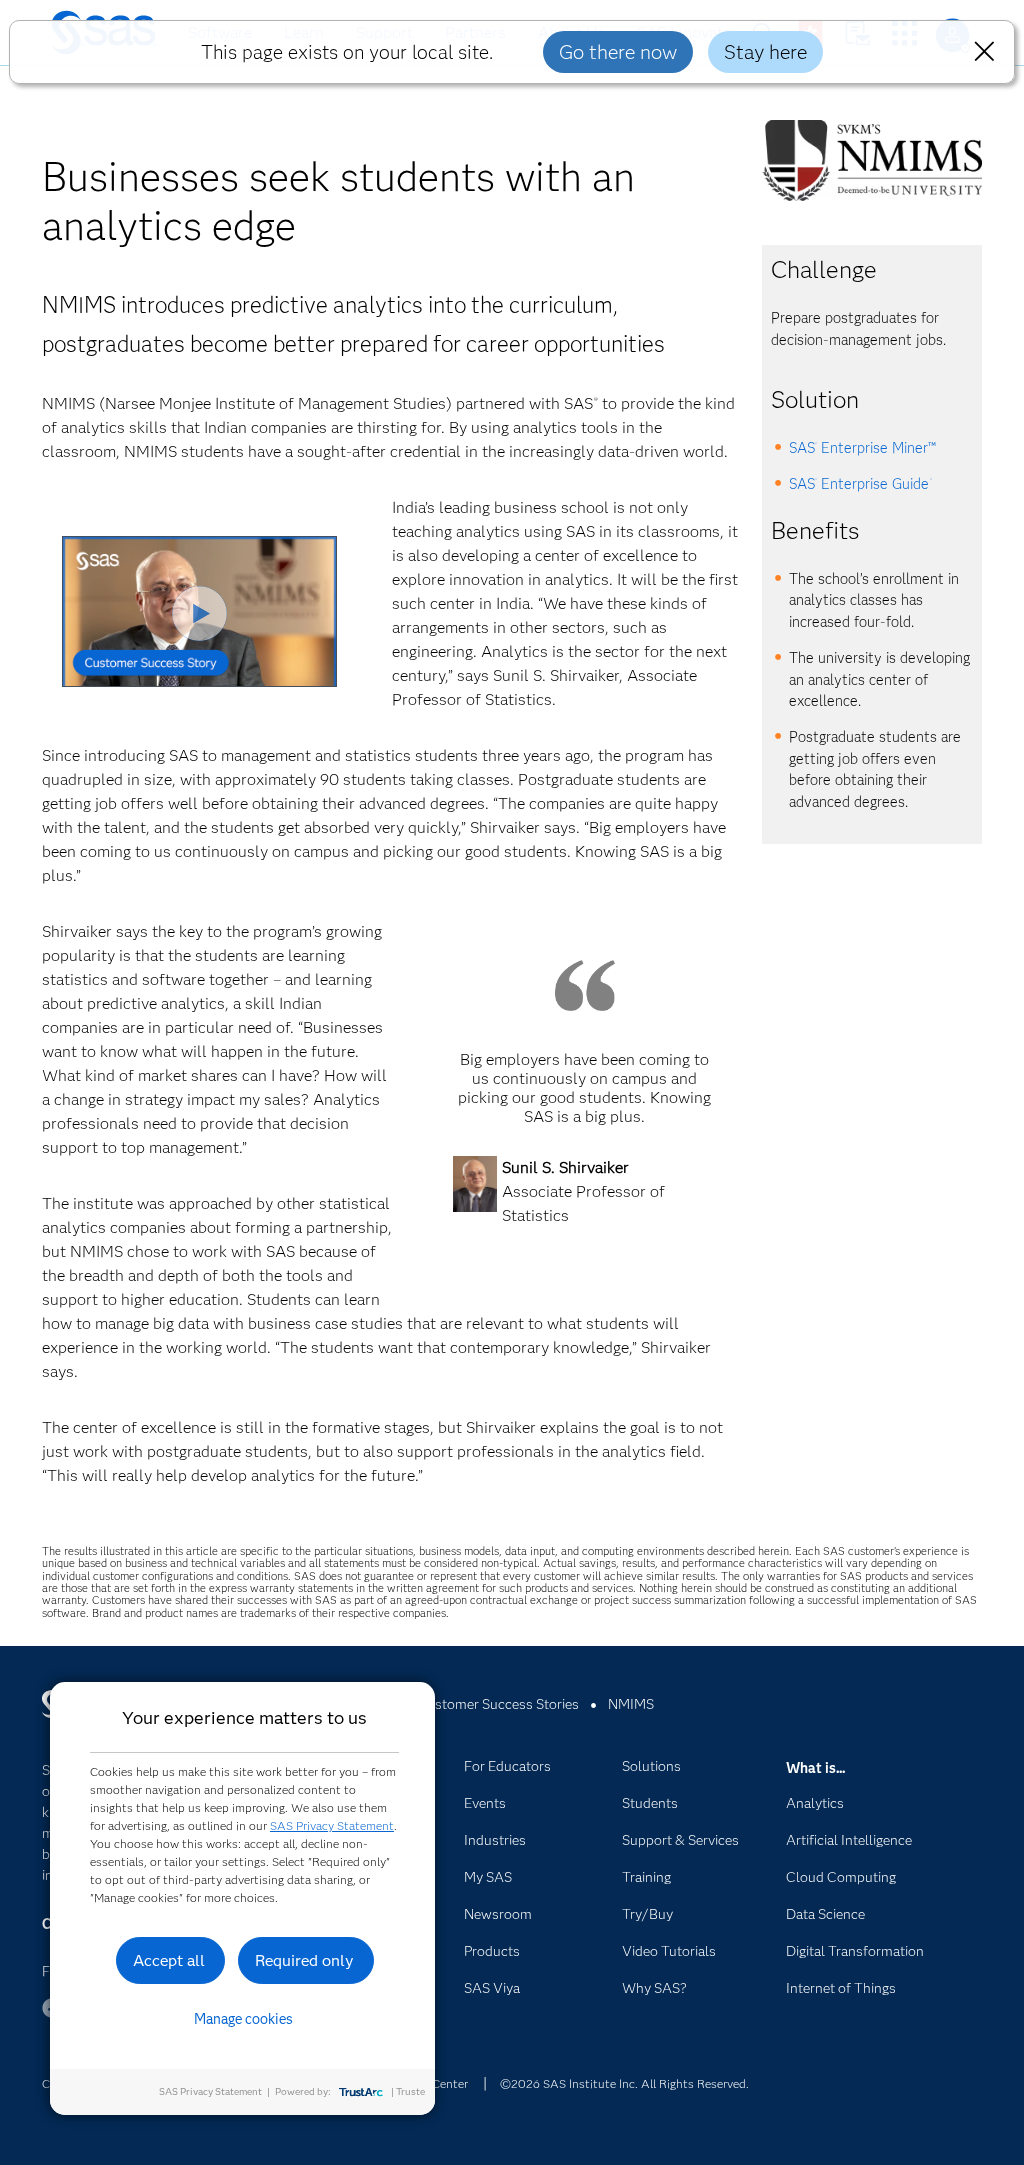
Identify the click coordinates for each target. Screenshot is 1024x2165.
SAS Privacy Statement (332, 1825)
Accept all (169, 1960)
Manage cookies (243, 2019)
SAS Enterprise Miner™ (863, 448)
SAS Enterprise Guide (860, 484)
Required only (304, 1960)
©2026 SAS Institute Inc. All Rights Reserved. (624, 2083)
